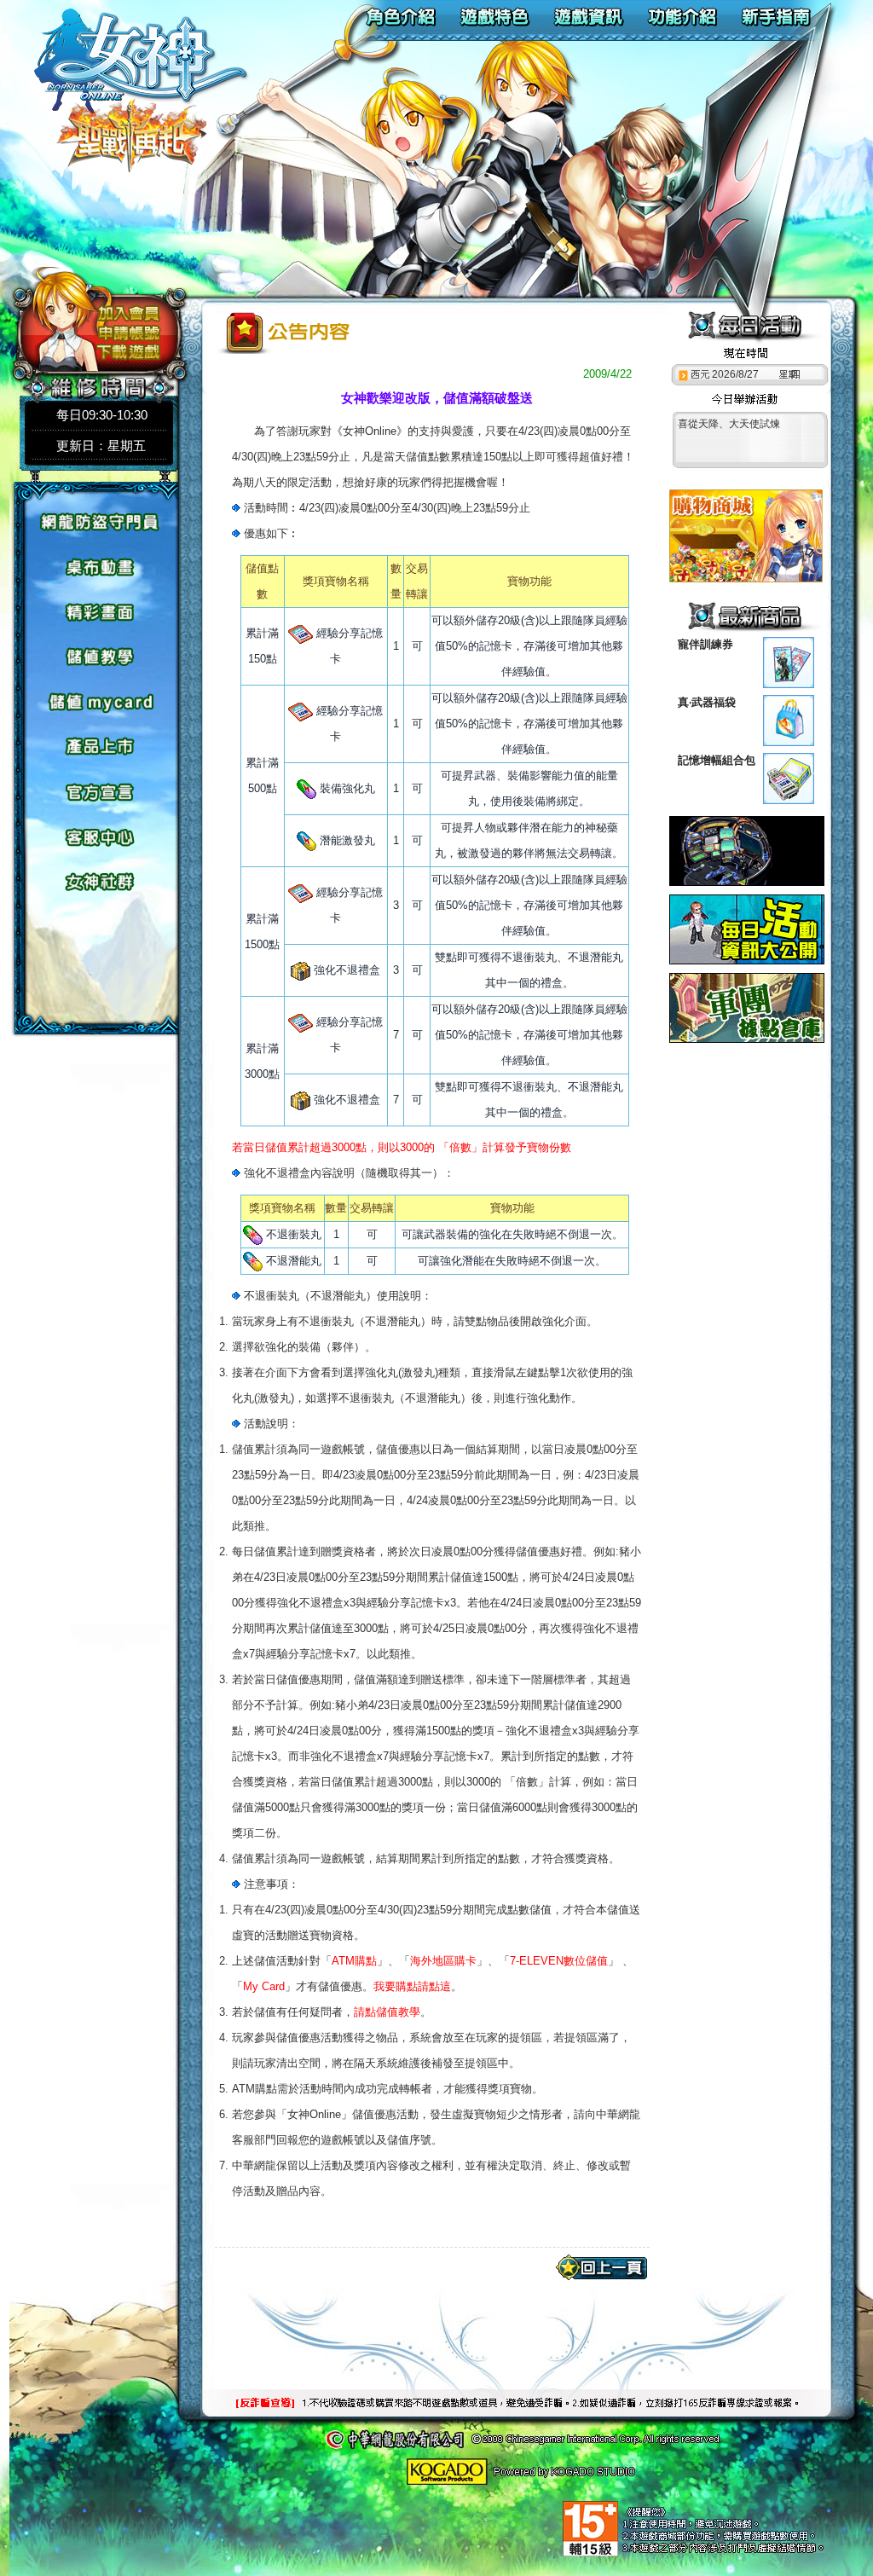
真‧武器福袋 (707, 702)
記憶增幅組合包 (717, 760)
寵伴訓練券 (705, 644)
